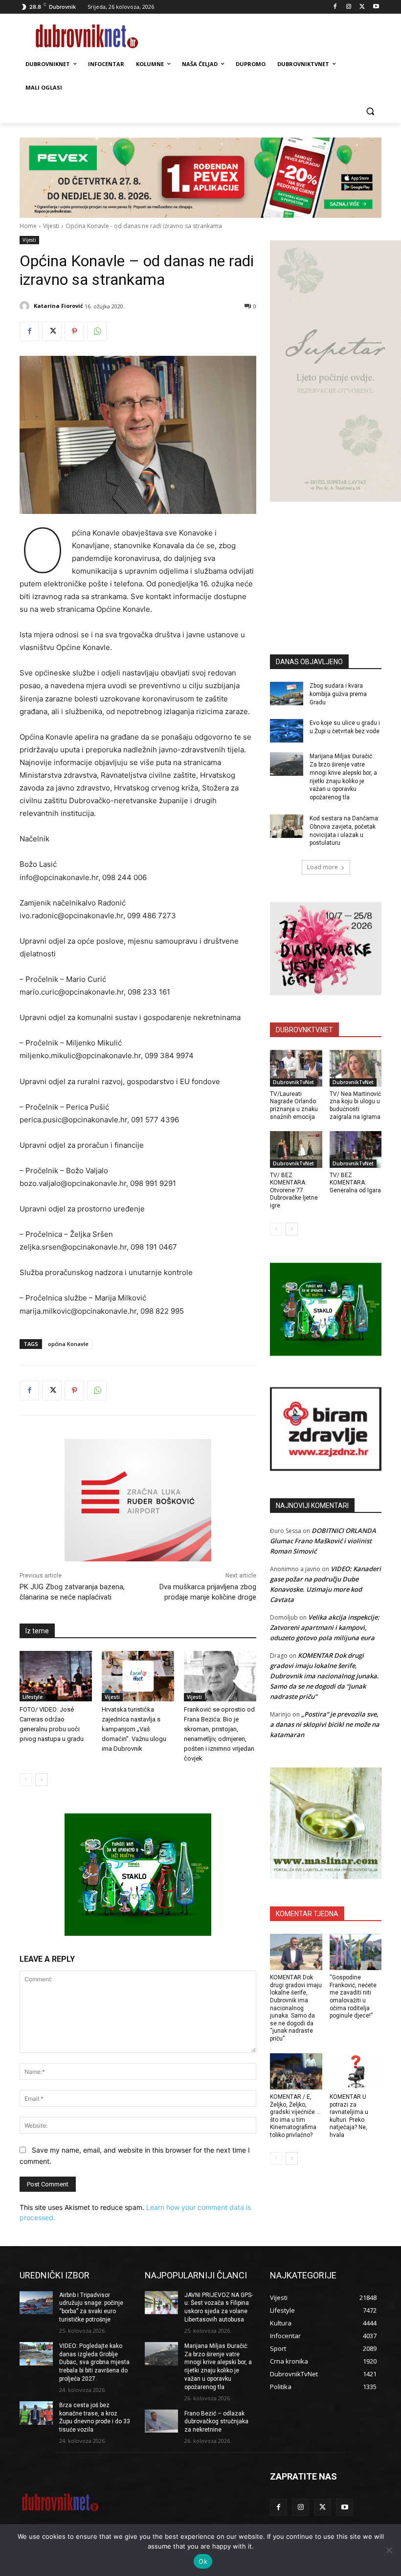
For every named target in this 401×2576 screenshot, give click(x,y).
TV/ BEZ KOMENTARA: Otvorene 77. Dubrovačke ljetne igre (294, 1190)
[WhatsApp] (97, 331)
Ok (203, 2561)
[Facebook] (335, 7)
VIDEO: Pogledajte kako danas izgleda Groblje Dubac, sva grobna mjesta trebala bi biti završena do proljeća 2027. (94, 2362)
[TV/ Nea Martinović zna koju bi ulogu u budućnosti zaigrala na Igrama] (356, 1068)
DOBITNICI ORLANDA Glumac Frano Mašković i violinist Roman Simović (323, 1541)
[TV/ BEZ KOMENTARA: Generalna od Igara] (356, 1149)
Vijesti (51, 226)
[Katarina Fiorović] (26, 306)
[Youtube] (376, 7)
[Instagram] (349, 7)
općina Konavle (68, 1344)
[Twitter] (362, 7)
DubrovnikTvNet (293, 1082)
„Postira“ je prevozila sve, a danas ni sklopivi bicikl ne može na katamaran (325, 1724)
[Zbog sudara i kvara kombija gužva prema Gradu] (287, 694)
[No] (389, 2550)
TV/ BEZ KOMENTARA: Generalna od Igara (355, 1183)
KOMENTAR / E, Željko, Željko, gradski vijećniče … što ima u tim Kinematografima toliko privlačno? (295, 2116)
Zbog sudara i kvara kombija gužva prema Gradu (338, 694)
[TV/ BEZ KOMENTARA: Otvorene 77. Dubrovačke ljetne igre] (296, 1149)
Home (28, 226)
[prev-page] (26, 1780)
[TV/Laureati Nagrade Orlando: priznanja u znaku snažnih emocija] (296, 1068)
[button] (370, 111)
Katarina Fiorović (58, 306)
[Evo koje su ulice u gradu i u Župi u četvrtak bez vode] (287, 731)
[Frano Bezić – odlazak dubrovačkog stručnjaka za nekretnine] (161, 2421)
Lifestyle (33, 1697)
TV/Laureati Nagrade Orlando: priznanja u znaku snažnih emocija (294, 1105)
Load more (323, 867)
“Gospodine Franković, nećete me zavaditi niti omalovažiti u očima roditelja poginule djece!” (353, 1996)
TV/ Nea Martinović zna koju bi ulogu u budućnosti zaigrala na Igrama (355, 1105)
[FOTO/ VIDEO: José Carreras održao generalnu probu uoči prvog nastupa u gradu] (56, 1676)
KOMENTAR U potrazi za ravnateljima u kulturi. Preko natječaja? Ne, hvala (349, 2116)
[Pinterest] (74, 331)
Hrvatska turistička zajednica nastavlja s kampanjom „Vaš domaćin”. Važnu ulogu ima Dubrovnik (134, 1729)
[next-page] (41, 1780)
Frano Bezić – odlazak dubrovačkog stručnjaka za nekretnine (216, 2422)
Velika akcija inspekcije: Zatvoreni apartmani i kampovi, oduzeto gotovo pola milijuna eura (325, 1627)
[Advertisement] (335, 563)
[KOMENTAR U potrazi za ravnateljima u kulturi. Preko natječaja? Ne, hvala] (356, 2072)
